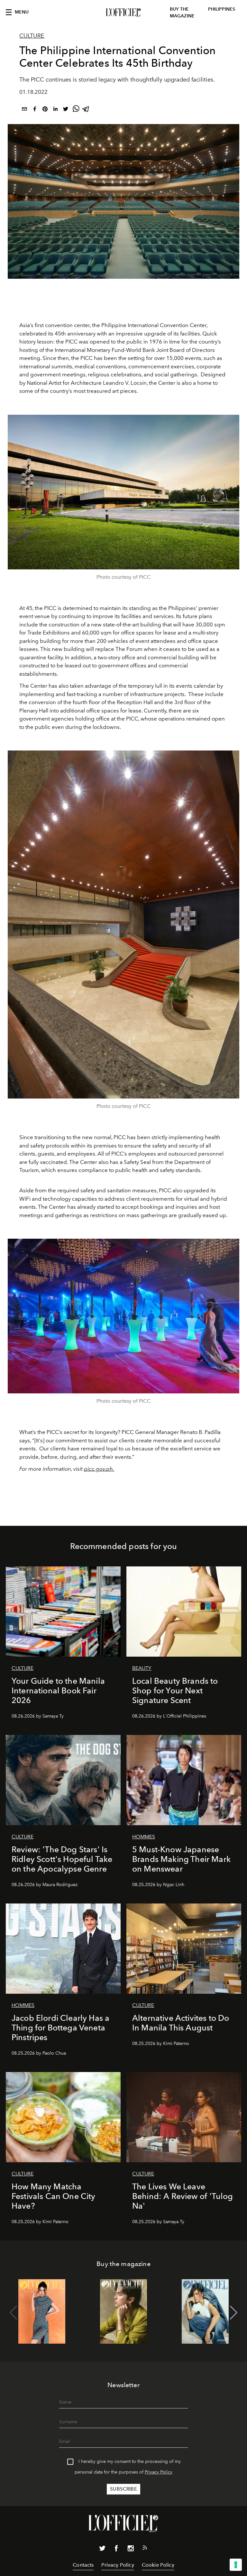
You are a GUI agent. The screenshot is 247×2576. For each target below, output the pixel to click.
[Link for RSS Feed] (145, 2549)
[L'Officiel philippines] (123, 13)
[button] (234, 2313)
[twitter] (66, 110)
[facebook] (35, 110)
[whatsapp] (76, 110)
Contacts (83, 2565)
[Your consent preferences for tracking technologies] (236, 2565)
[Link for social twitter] (102, 2550)
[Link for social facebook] (116, 2550)
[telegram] (86, 110)
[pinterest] (45, 110)
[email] (24, 110)
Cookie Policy (158, 2565)
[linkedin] (55, 110)
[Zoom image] (123, 492)
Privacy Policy (159, 2472)
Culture (32, 36)
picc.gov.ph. (99, 1469)
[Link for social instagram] (131, 2550)
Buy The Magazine (182, 13)
